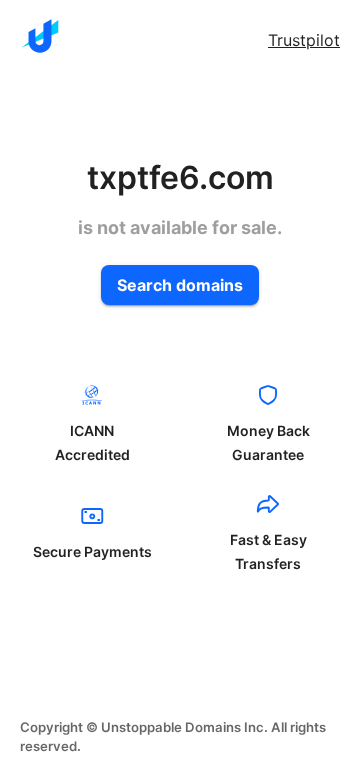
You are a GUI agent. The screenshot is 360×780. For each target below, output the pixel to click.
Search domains (180, 285)
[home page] (40, 36)
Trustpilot (304, 40)
